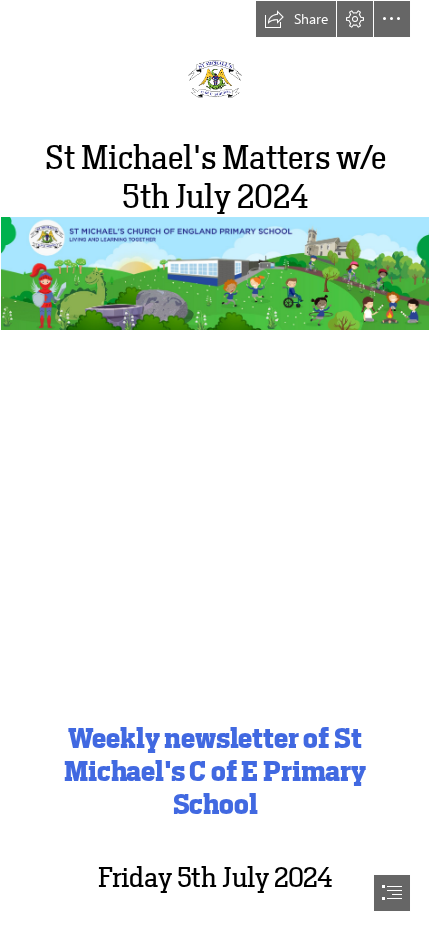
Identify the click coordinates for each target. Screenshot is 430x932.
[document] (215, 466)
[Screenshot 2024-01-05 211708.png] (215, 449)
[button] (296, 19)
